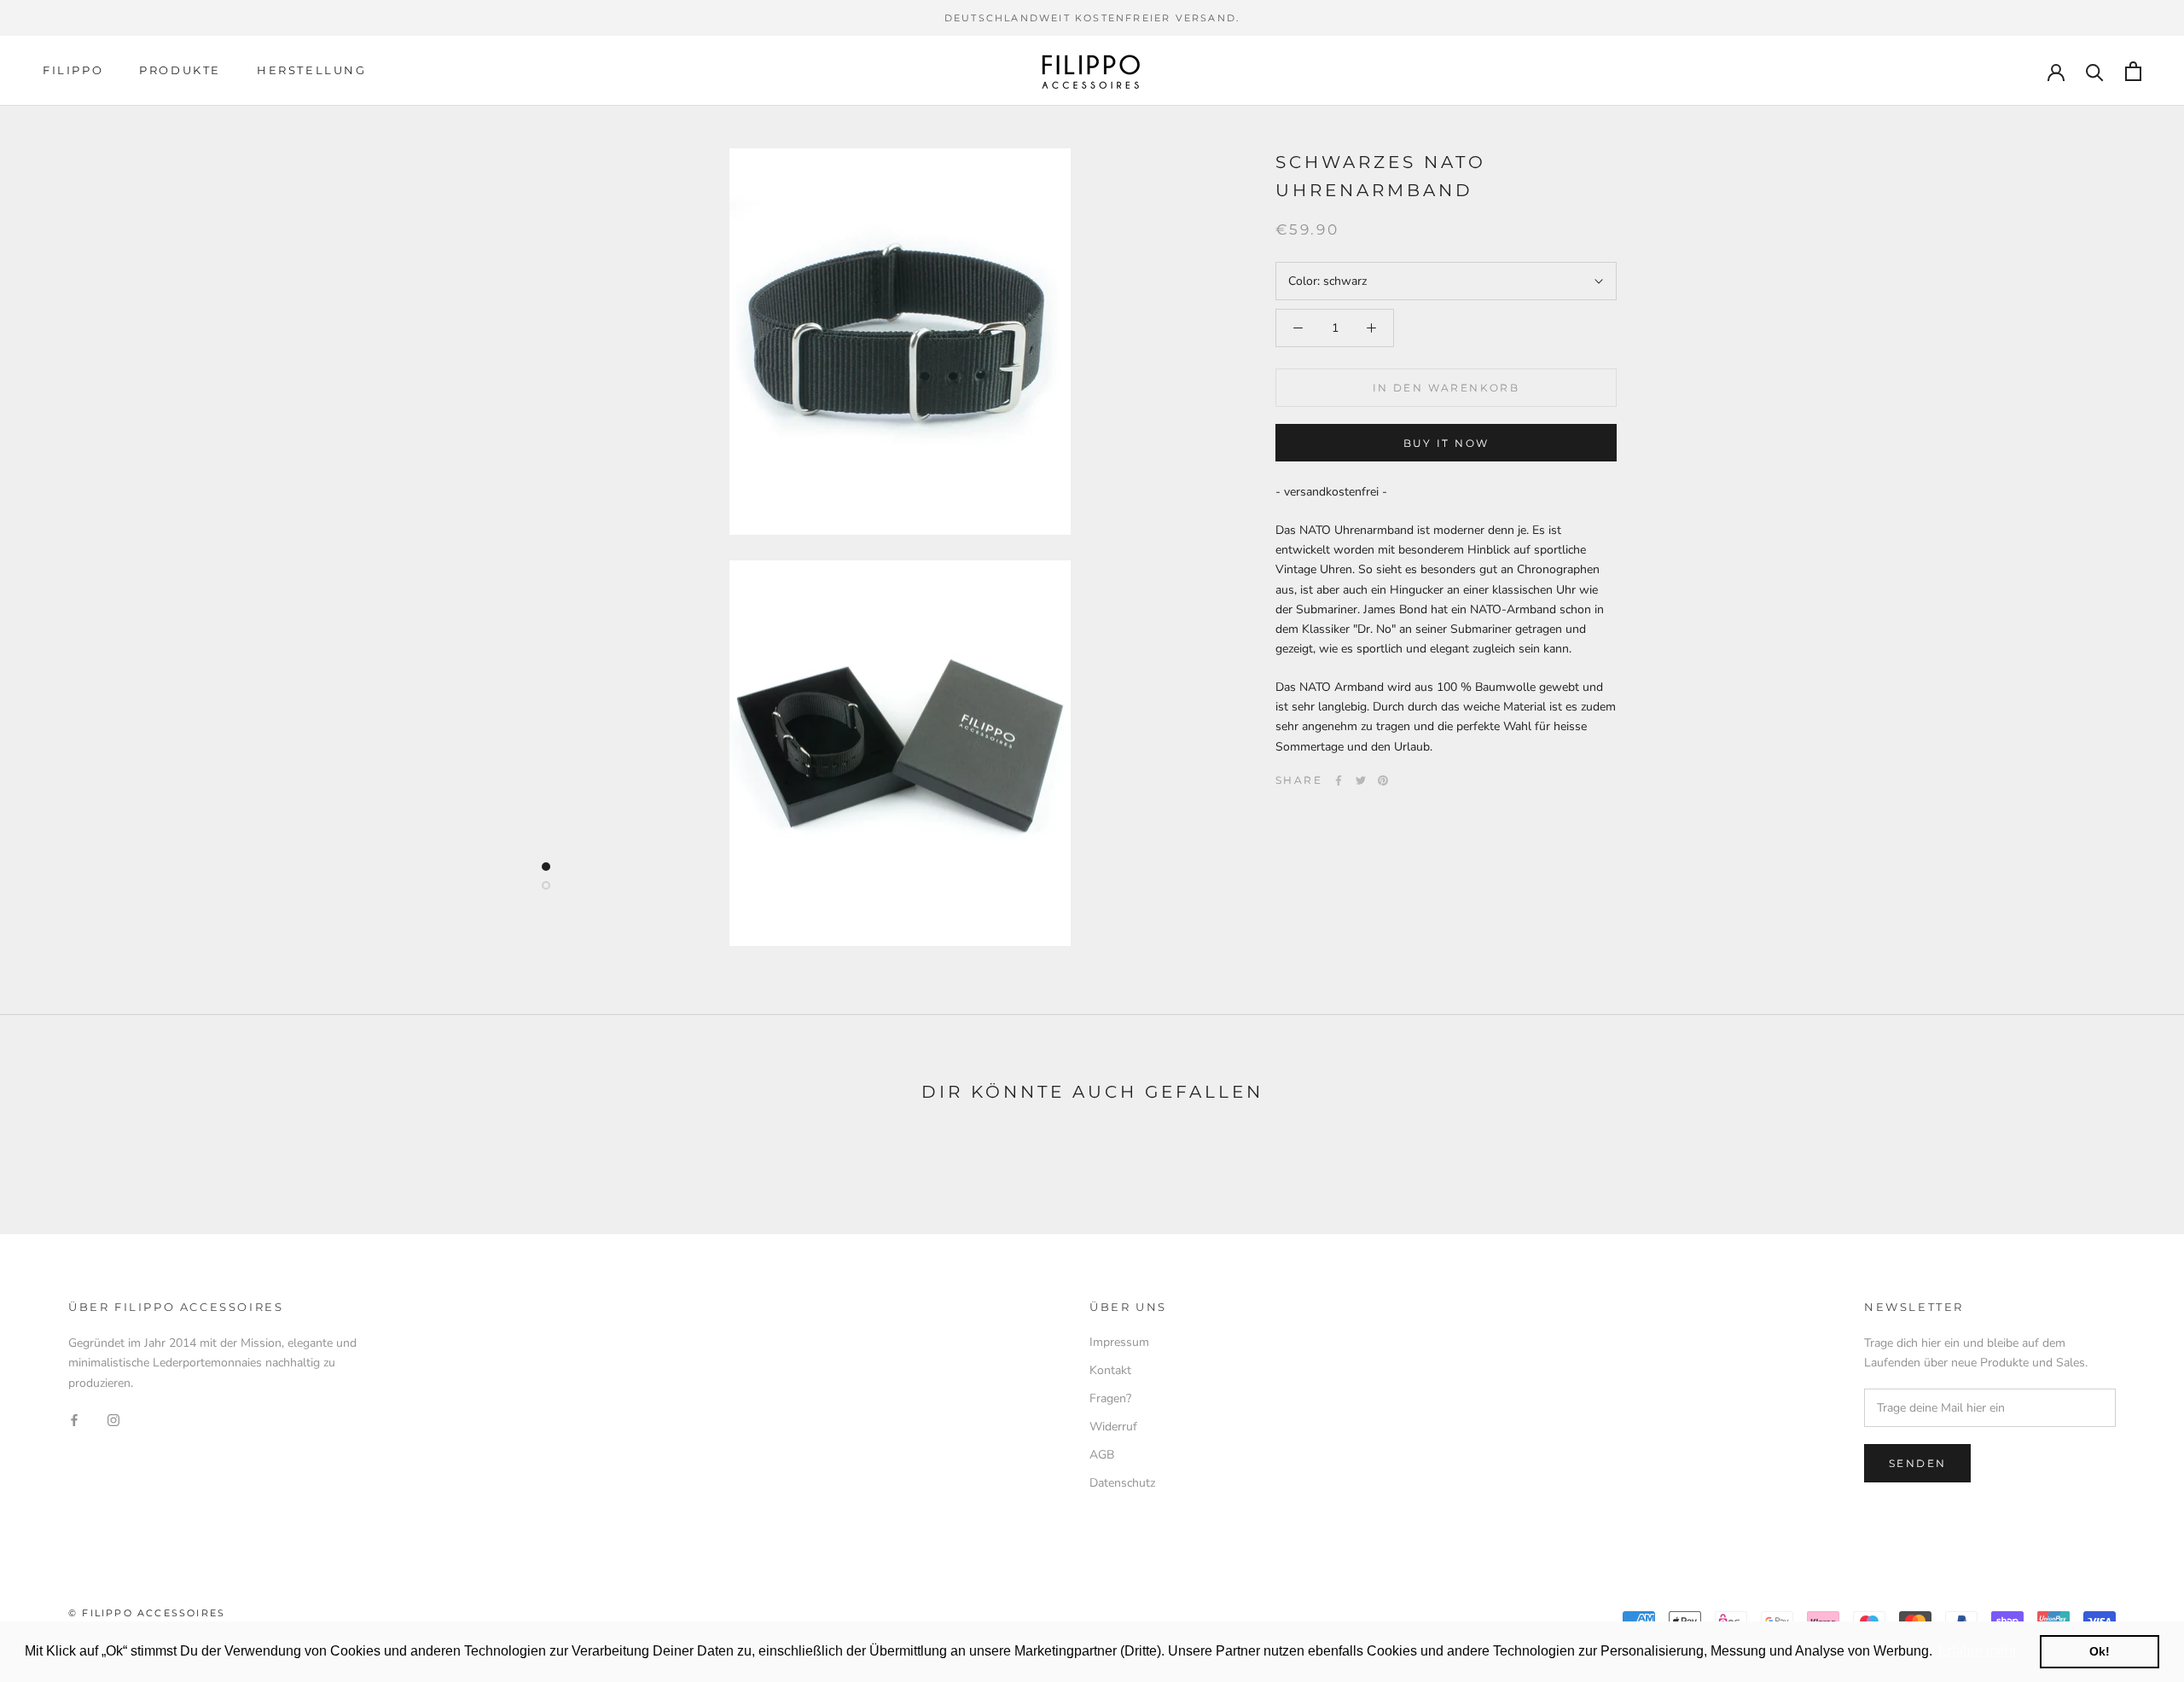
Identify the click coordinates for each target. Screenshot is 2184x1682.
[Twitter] (1361, 780)
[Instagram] (113, 1420)
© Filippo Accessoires (147, 1613)
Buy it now (1446, 443)
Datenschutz (1122, 1483)
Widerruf (1113, 1427)
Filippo (73, 71)
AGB (1102, 1455)
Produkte (180, 71)
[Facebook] (1339, 780)
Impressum (1119, 1342)
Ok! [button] (2100, 1651)
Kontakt (1110, 1370)
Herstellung (312, 71)
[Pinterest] (1383, 780)
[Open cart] (2133, 71)
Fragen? (1110, 1398)
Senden (1917, 1463)
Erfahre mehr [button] (1978, 1651)
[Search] (2095, 71)
